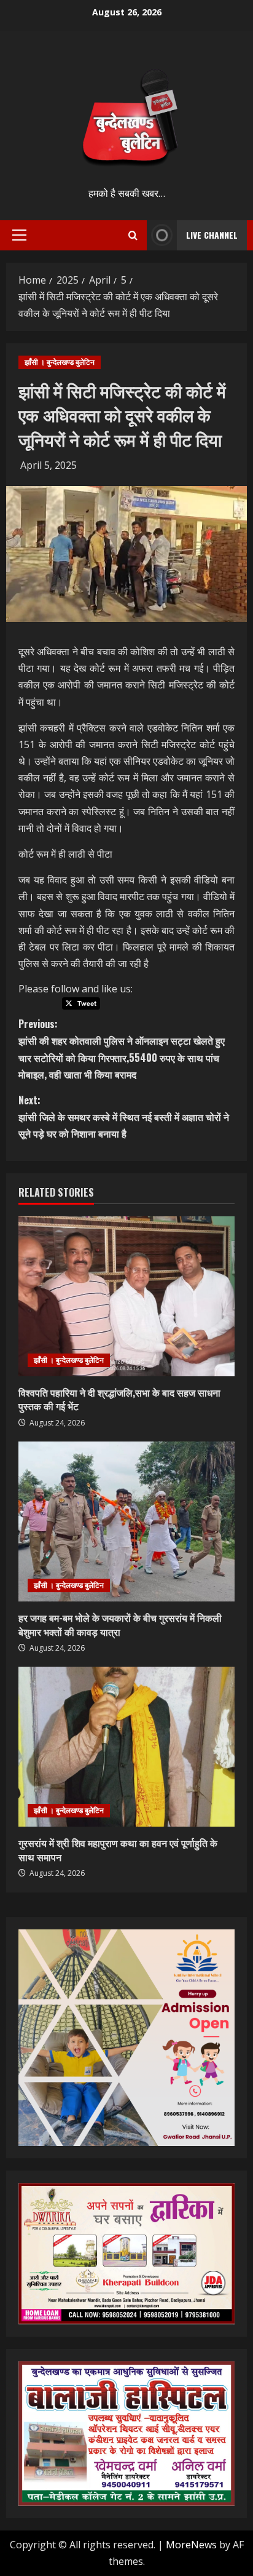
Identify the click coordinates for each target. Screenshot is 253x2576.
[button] (19, 235)
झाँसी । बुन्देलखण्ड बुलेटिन (60, 362)
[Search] (133, 235)
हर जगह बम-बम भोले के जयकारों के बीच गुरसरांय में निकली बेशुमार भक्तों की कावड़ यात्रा (120, 1624)
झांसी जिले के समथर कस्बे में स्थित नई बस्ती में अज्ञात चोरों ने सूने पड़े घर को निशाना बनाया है (124, 1117)
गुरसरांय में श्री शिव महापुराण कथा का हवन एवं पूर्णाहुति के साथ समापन (118, 1849)
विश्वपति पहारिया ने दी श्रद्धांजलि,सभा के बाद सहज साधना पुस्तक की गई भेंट (119, 1399)
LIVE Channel (212, 235)
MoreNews (191, 2545)
